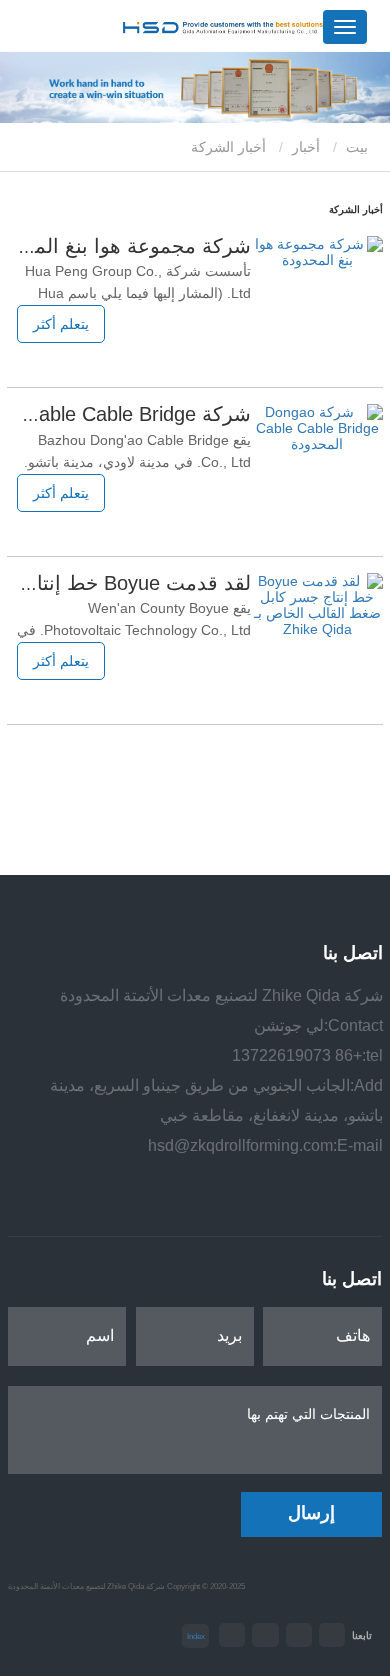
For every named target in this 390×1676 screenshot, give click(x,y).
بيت (359, 147)
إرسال (311, 1513)
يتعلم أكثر (61, 324)
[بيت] (223, 28)
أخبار (306, 147)
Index (196, 1636)
